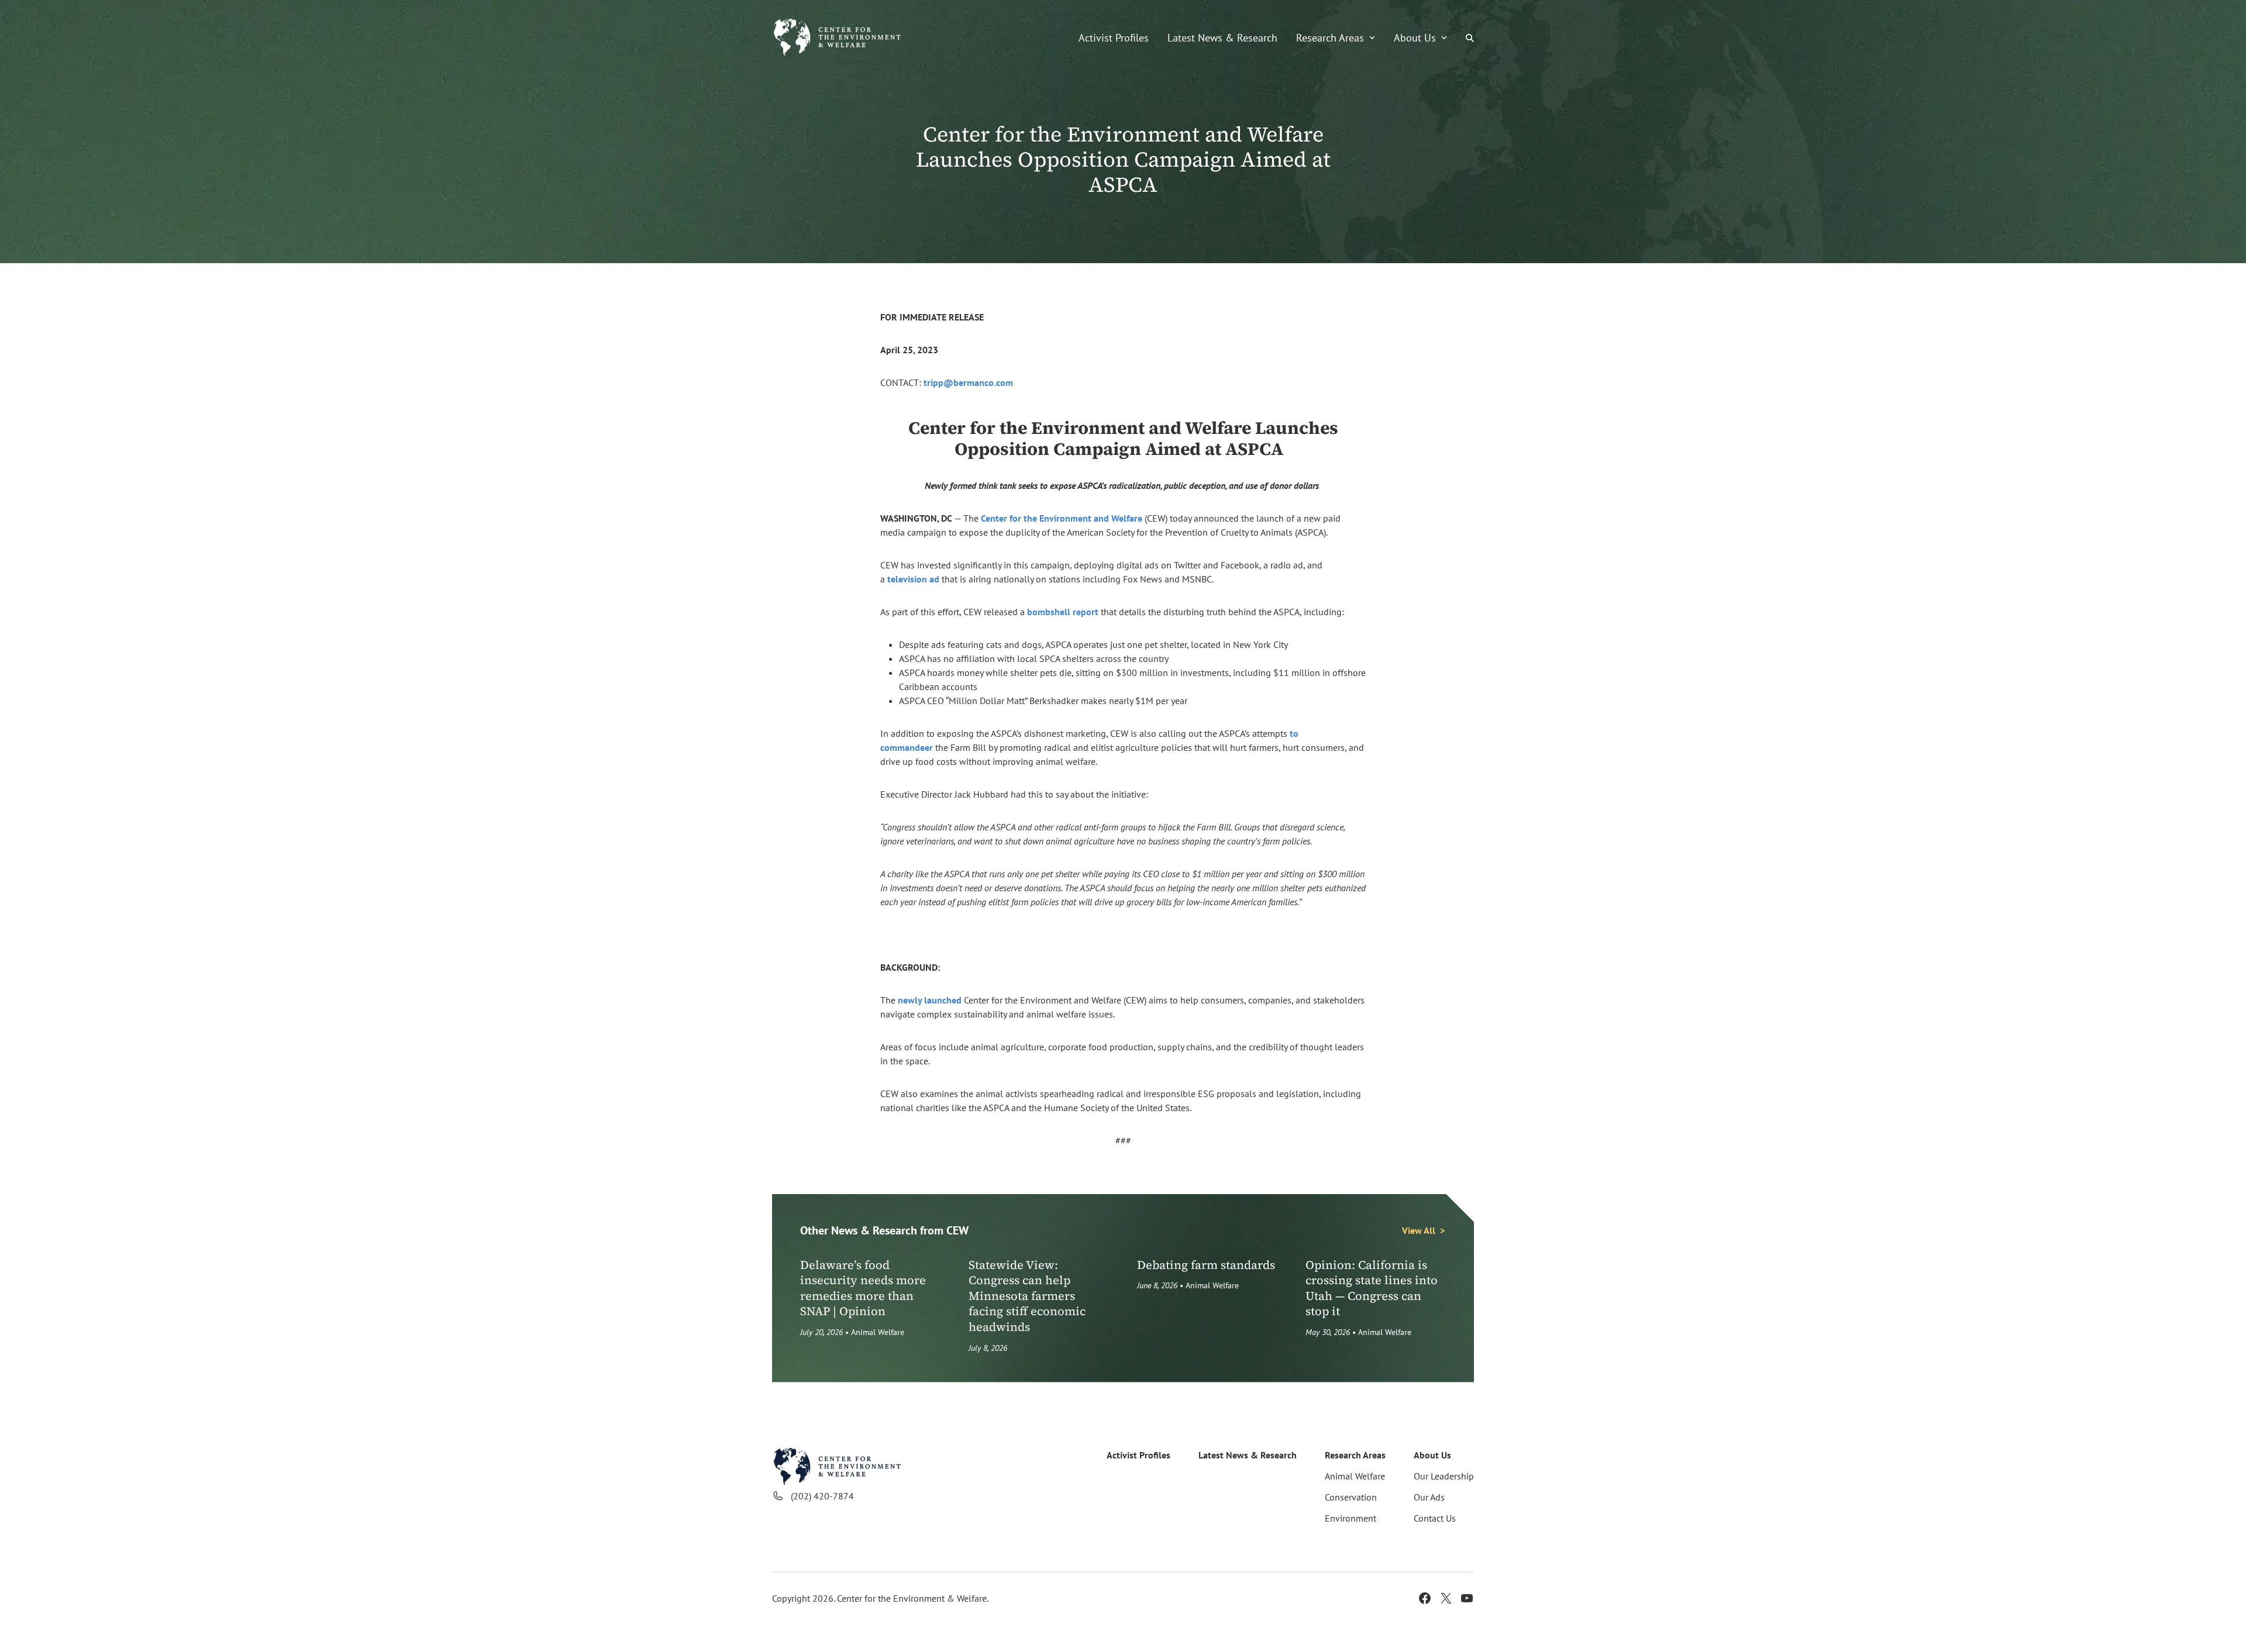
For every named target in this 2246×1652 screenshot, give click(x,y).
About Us (1415, 38)
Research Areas (1330, 38)
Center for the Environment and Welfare (1062, 518)
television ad (913, 579)
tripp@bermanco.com (968, 382)
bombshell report (1063, 612)
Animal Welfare (878, 1332)
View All (1419, 1230)
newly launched (930, 1000)
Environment (1351, 1518)
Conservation (1351, 1497)
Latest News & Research (1222, 38)
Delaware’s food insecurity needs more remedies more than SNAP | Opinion (863, 1288)
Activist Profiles (1114, 38)
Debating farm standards (1206, 1265)
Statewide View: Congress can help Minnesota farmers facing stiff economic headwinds (1027, 1296)
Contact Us (1435, 1518)
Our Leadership (1444, 1476)
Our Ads (1429, 1497)
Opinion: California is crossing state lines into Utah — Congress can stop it (1372, 1288)
